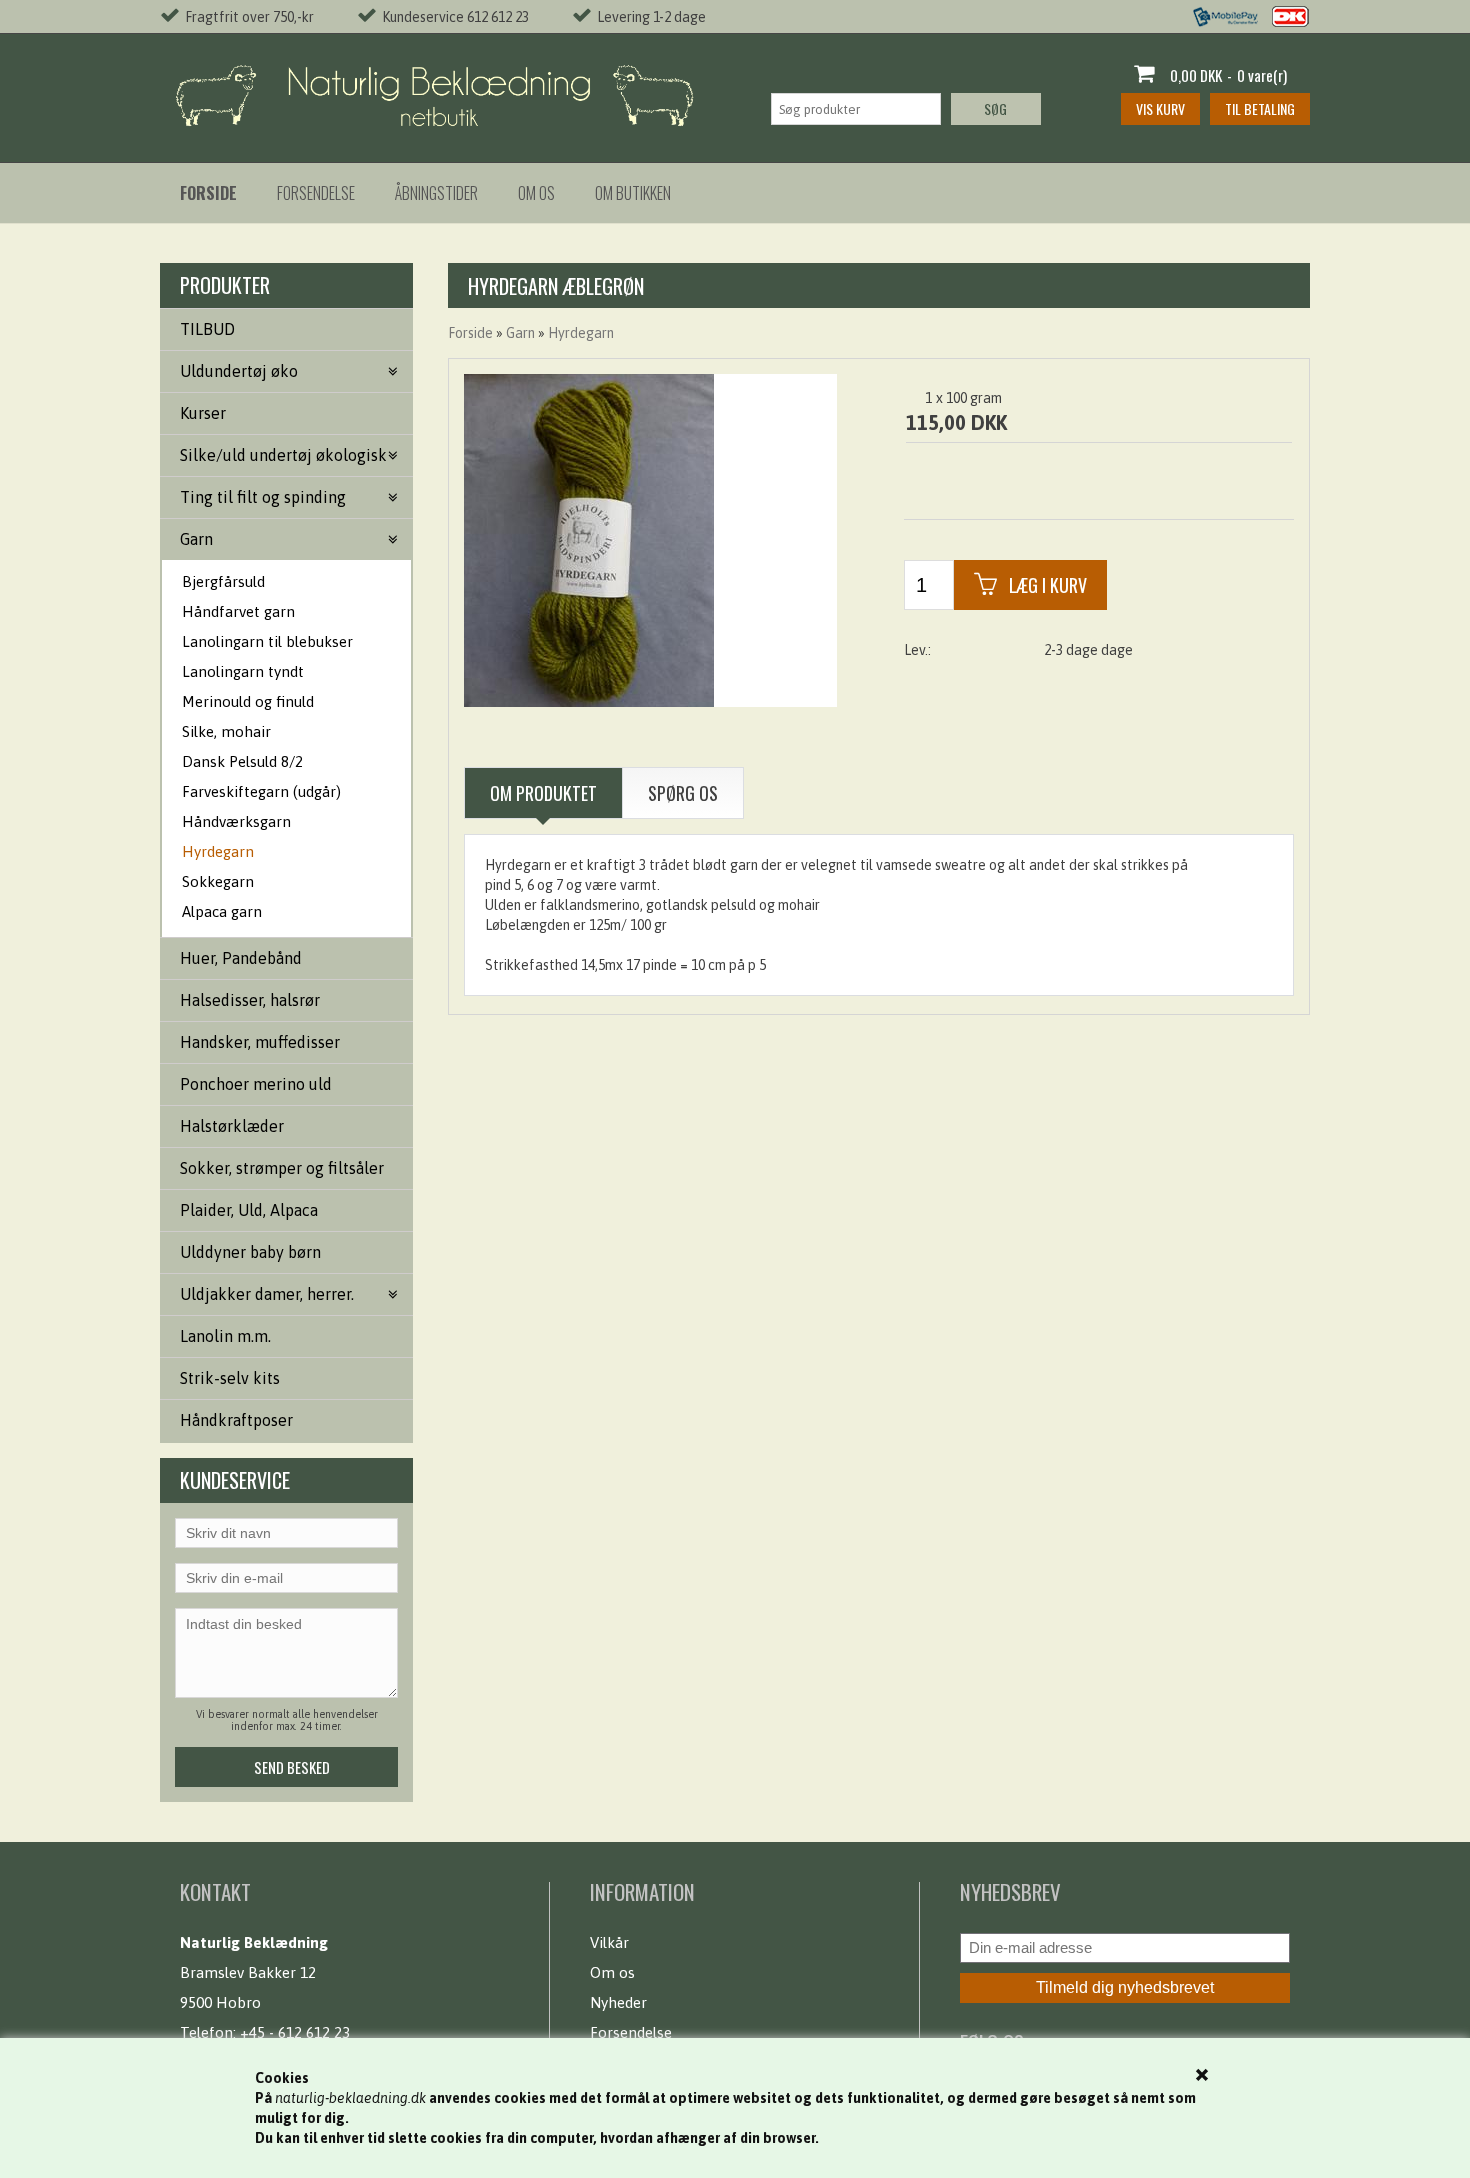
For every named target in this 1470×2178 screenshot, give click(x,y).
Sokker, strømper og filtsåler (282, 1168)
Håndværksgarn (236, 821)
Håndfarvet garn (238, 611)
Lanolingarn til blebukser (267, 641)
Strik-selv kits (230, 1378)
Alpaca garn (222, 911)
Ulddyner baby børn (250, 1252)
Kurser (203, 413)
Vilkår (609, 1942)
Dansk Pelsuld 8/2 (242, 761)
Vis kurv (1160, 108)
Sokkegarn (218, 881)
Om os (536, 193)
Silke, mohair (226, 731)
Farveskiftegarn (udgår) (261, 791)
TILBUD (207, 329)
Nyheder (618, 2002)
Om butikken (633, 193)
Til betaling (1260, 108)
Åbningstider (436, 193)
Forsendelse (316, 193)
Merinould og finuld (248, 701)
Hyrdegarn (218, 851)
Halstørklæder (232, 1126)
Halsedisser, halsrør (250, 1000)
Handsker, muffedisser (260, 1042)
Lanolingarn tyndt (243, 671)
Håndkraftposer (236, 1420)
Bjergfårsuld (223, 581)
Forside (470, 333)
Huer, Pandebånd (241, 958)
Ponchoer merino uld (256, 1084)
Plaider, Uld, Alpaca (249, 1210)
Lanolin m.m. (225, 1336)
